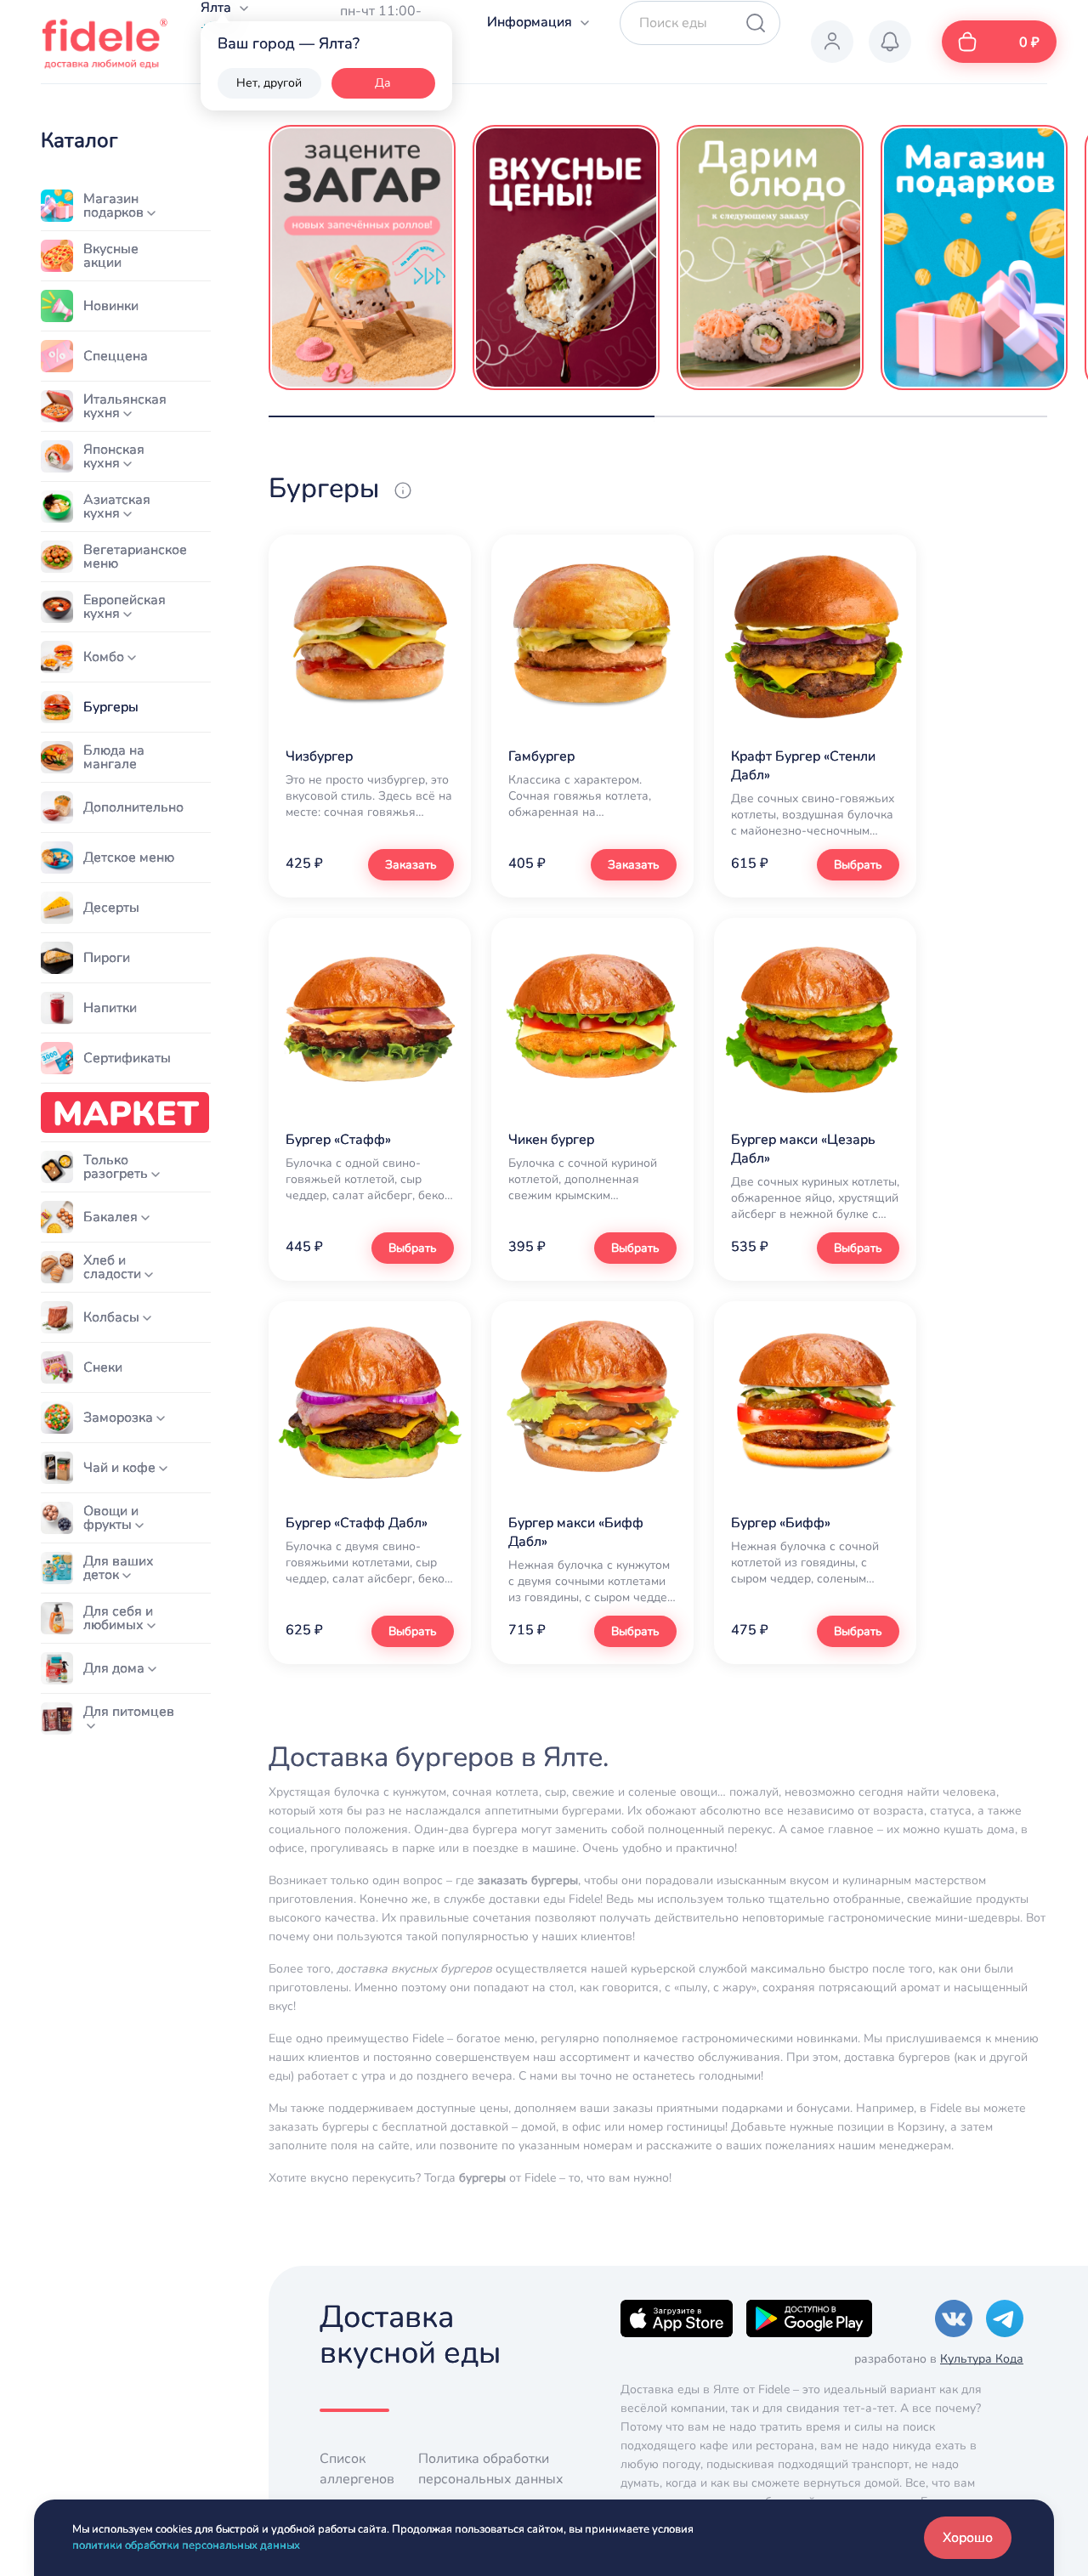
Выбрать (858, 865)
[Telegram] (1005, 2318)
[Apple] (677, 2318)
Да (383, 83)
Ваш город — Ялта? (289, 43)
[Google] (809, 2318)
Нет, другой (269, 83)
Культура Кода (982, 2359)
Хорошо (968, 2538)
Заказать (411, 865)
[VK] (954, 2318)
